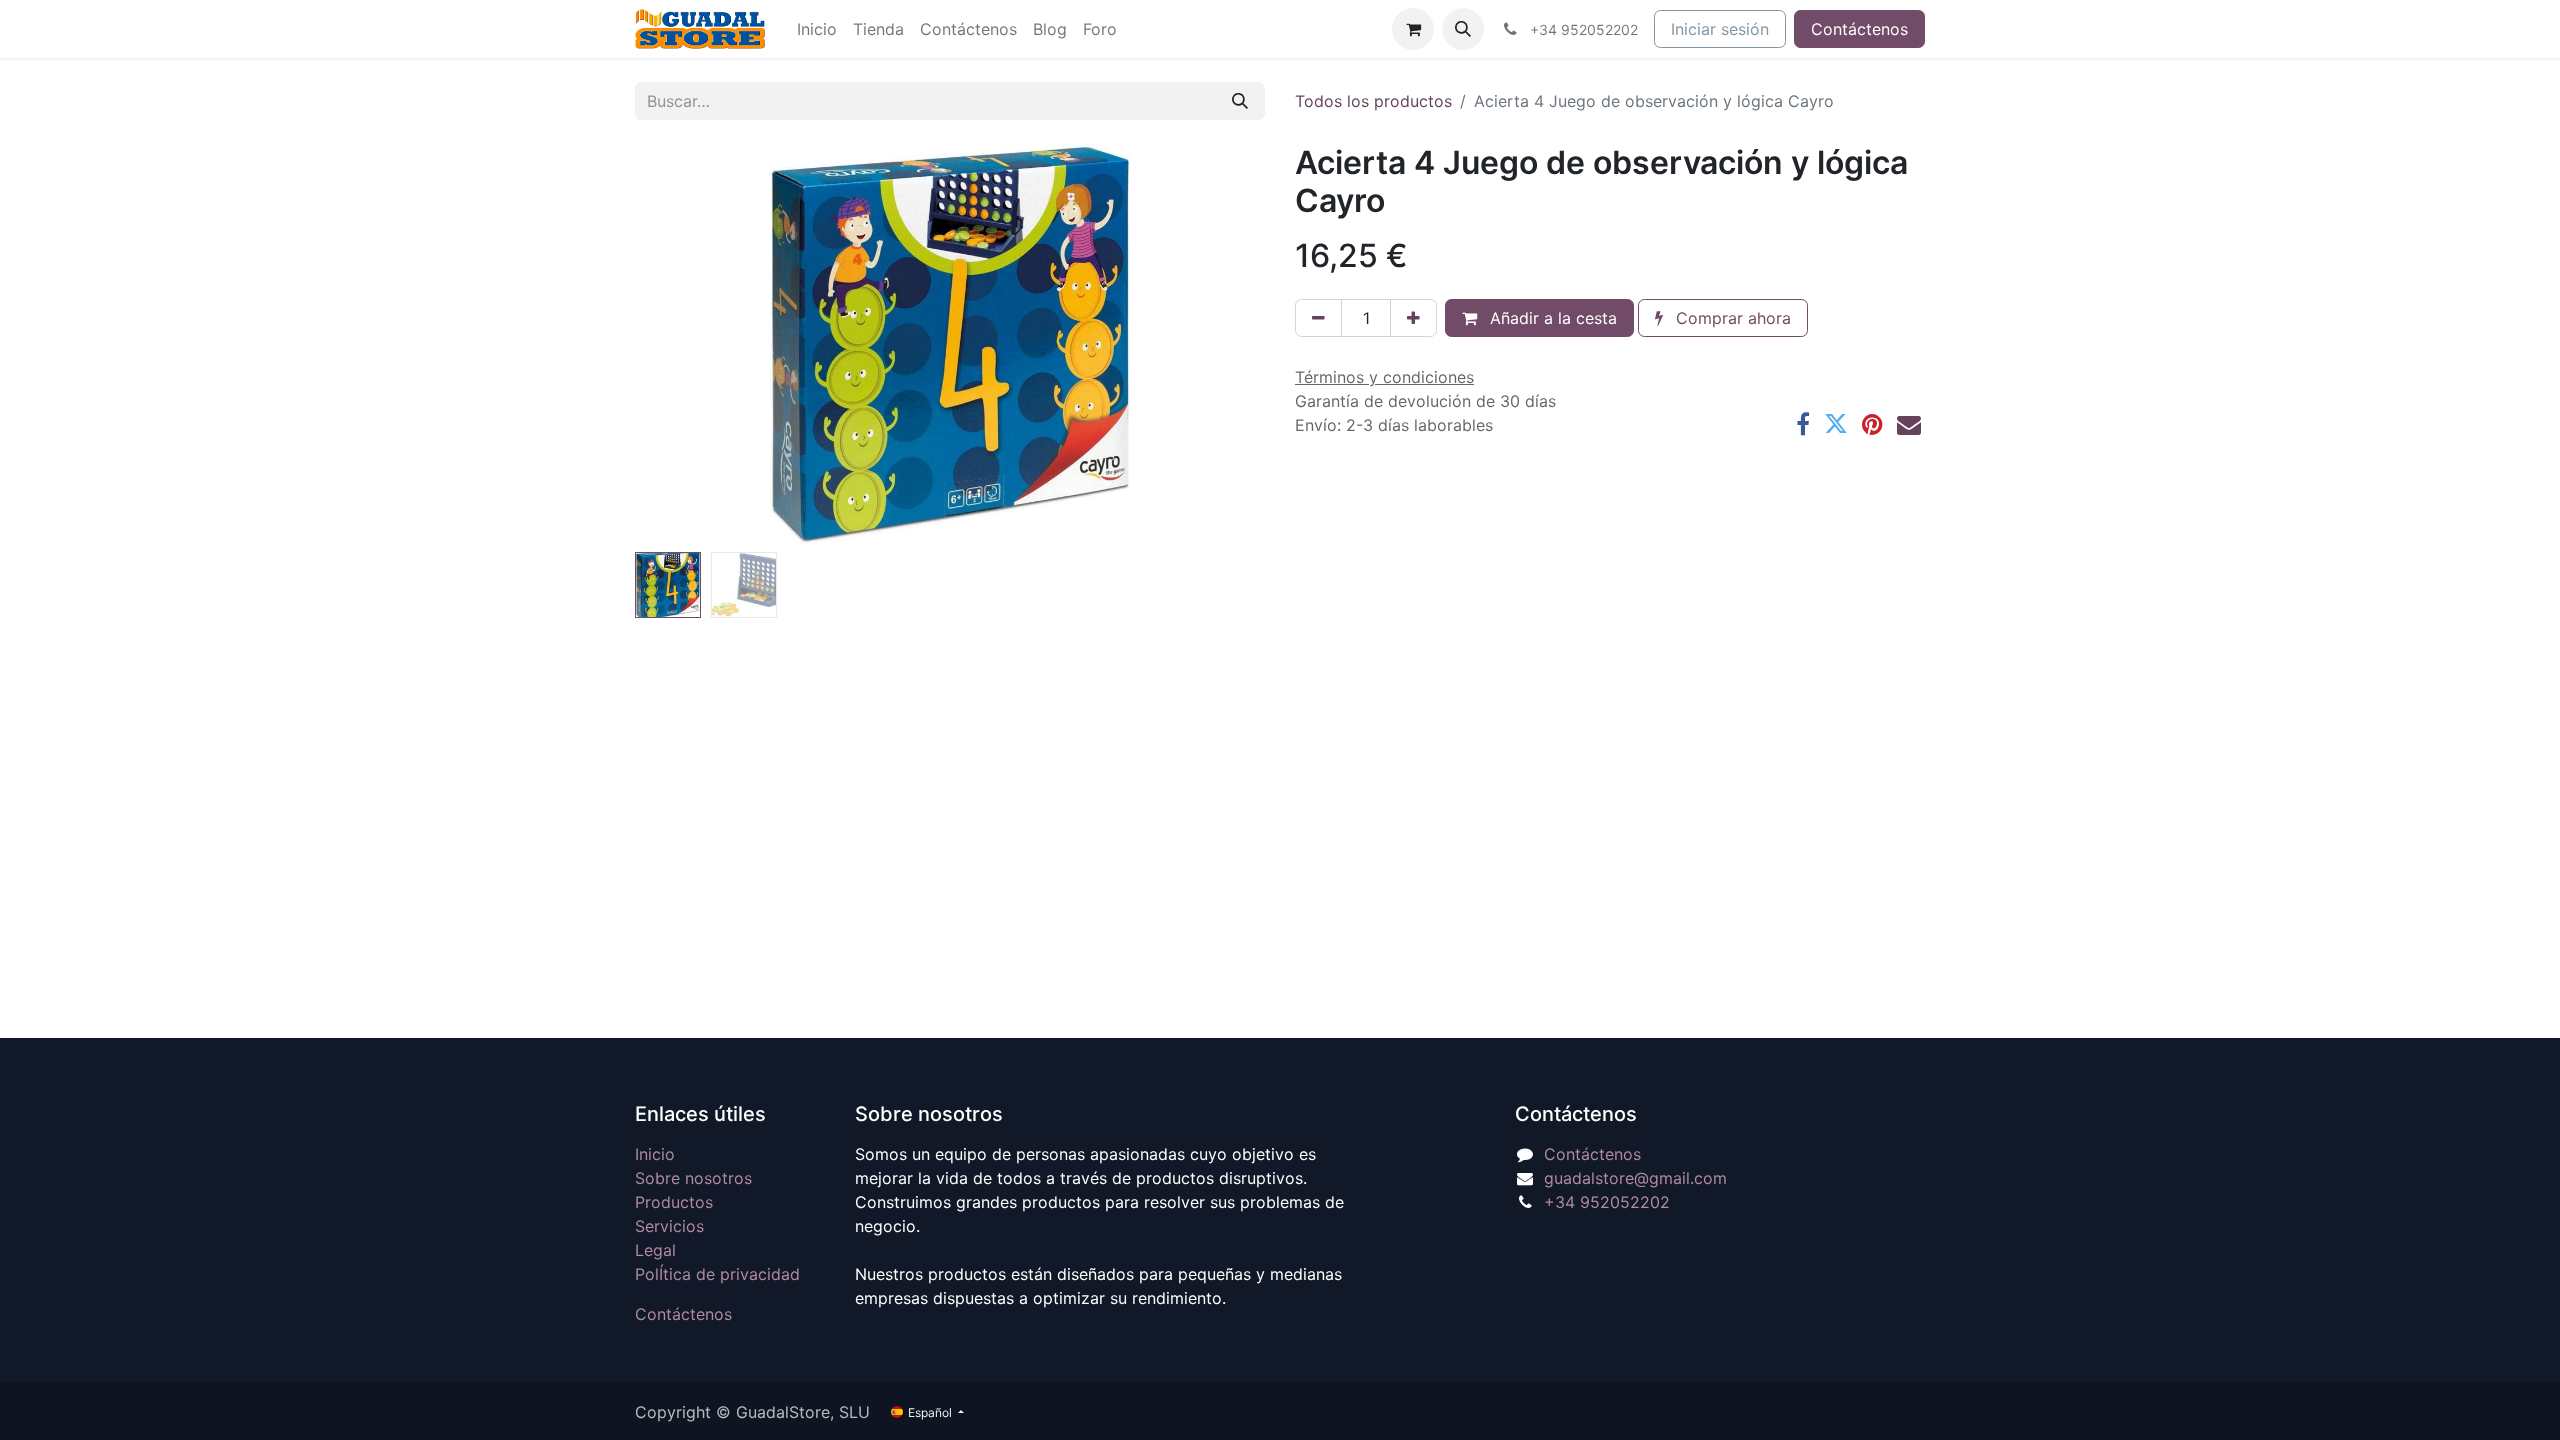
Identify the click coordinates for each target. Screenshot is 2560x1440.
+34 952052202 (1607, 1202)
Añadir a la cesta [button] (1551, 318)
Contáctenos (1859, 29)
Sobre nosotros (693, 1178)
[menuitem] (817, 29)
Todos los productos (1373, 101)
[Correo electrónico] (1909, 424)
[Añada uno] (1413, 318)
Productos (674, 1202)
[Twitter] (1836, 424)
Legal (655, 1250)
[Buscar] (1240, 101)
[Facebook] (1803, 424)
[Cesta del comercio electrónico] (1413, 29)
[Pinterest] (1872, 424)
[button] (1463, 29)
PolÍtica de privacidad (717, 1274)
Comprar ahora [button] (1731, 318)
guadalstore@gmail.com (1635, 1178)
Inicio (655, 1154)
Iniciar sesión (1720, 29)
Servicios (669, 1226)
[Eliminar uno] (1318, 318)
